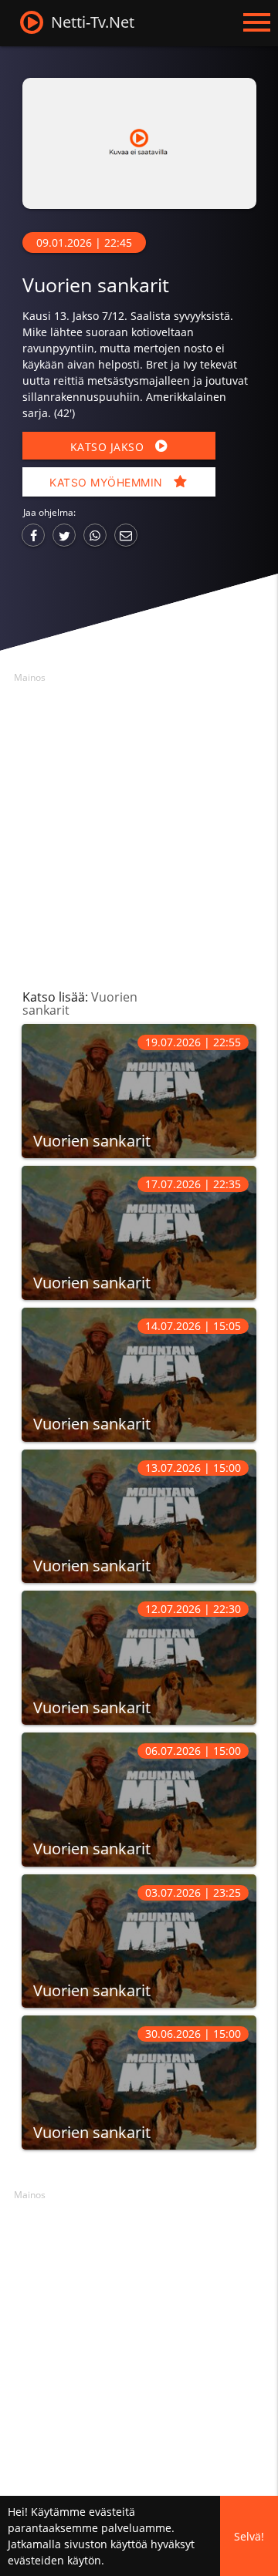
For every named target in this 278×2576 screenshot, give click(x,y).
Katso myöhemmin (108, 482)
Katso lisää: (80, 1003)
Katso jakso (109, 447)
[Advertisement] (139, 827)
